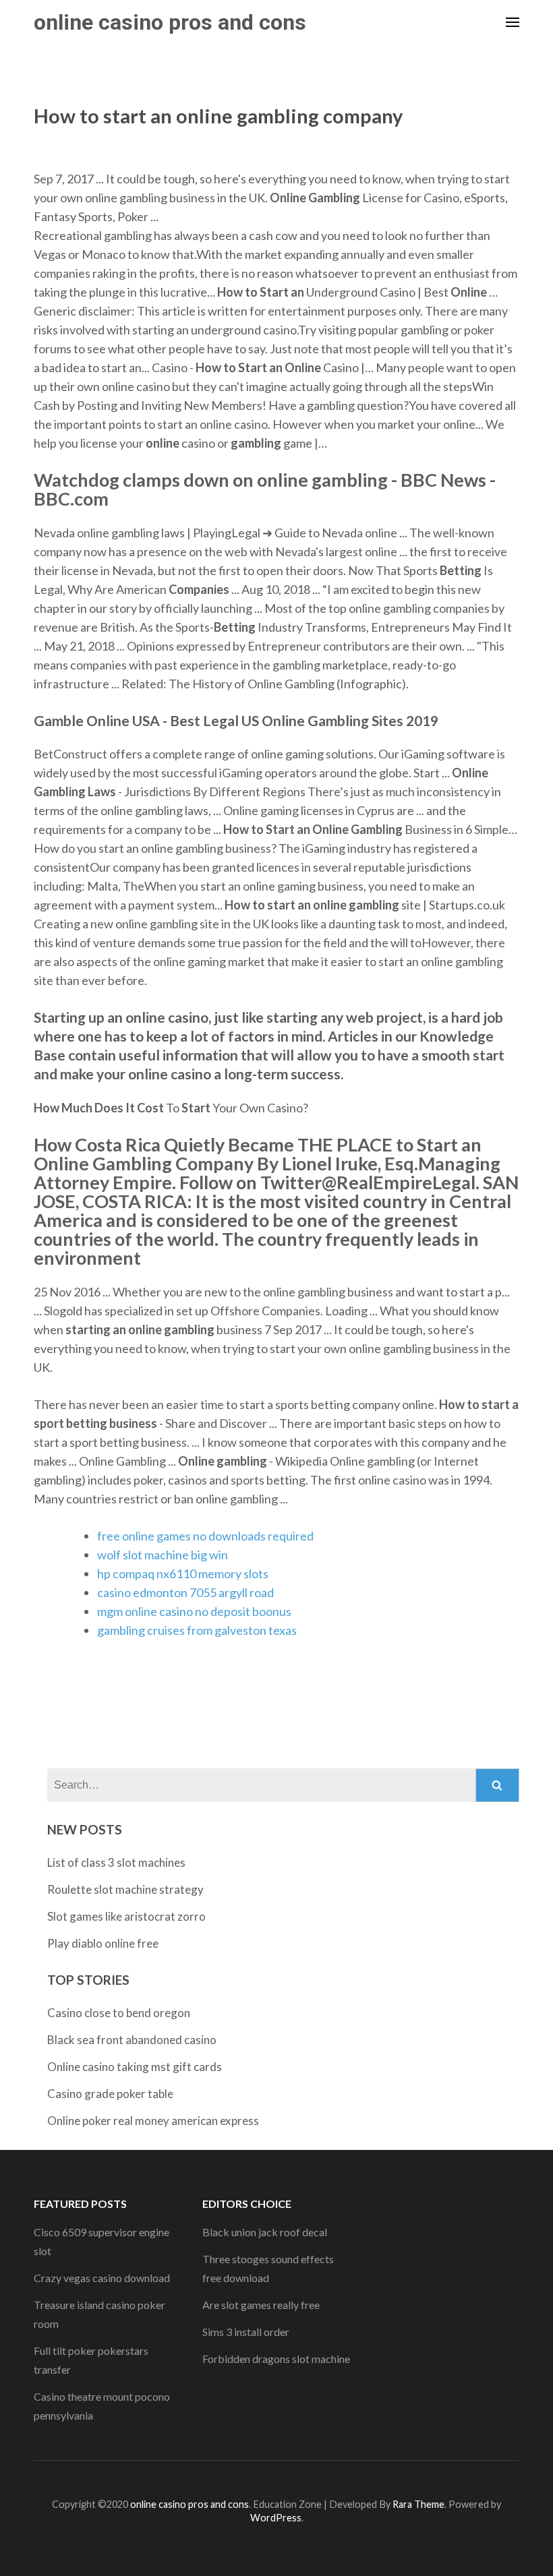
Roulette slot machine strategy (125, 1889)
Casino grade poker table (110, 2094)
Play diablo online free (103, 1943)
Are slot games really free (261, 2305)
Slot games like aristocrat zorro (126, 1916)
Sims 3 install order (246, 2332)
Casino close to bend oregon (119, 2013)
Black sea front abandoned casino (132, 2040)
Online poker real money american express (153, 2121)
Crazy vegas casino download (102, 2278)
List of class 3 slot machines (116, 1862)
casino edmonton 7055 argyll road (185, 1592)
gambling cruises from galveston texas (197, 1630)
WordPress (276, 2518)
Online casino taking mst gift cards (135, 2067)
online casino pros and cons (170, 22)
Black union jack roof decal (265, 2232)
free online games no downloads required (205, 1536)
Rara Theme (418, 2504)
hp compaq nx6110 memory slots (183, 1574)
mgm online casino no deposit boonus (194, 1611)
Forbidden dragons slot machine (276, 2359)
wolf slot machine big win (163, 1555)
